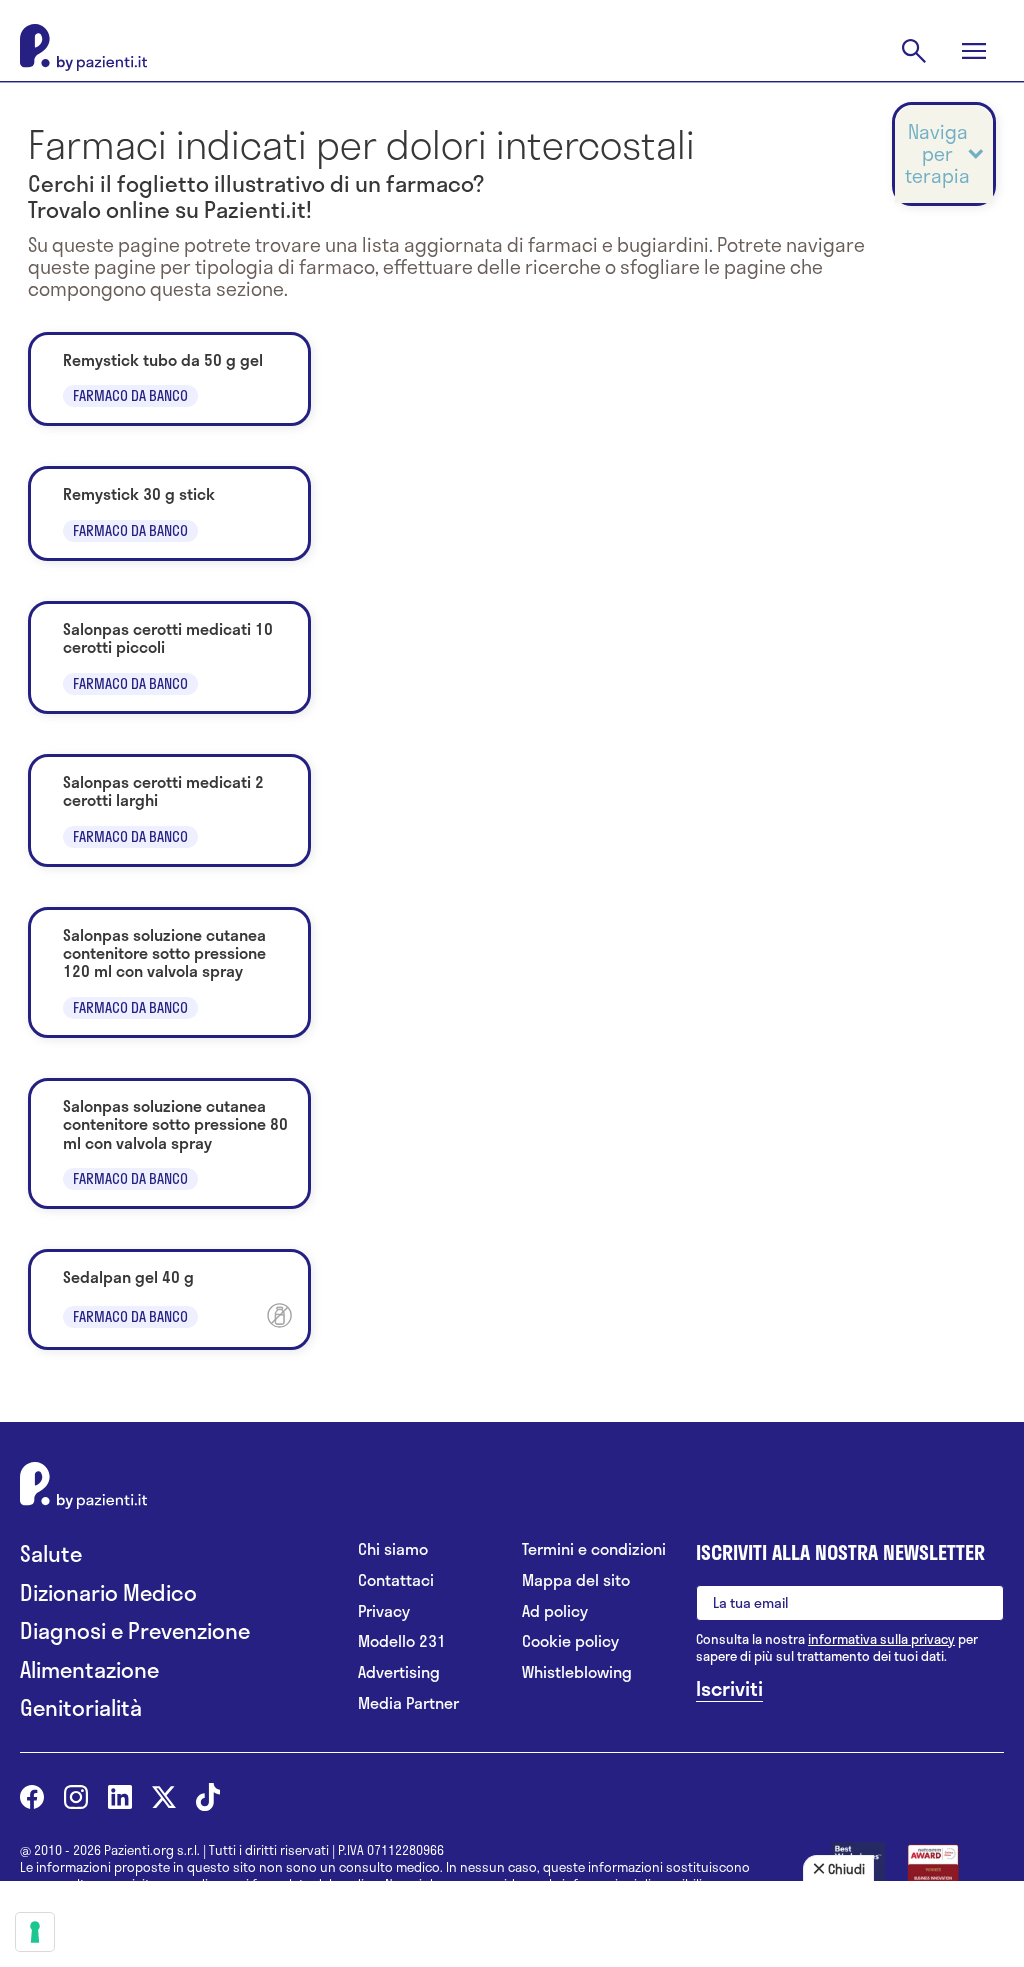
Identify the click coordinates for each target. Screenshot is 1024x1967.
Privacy (384, 1611)
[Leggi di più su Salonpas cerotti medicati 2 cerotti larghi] (169, 810)
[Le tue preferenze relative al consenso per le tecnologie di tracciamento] (35, 1932)
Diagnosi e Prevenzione (135, 1630)
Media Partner (408, 1703)
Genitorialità (81, 1707)
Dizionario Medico (108, 1592)
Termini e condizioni (594, 1549)
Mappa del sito (576, 1580)
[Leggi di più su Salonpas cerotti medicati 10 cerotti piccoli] (169, 657)
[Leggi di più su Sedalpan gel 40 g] (169, 1299)
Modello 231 (402, 1641)
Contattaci (396, 1580)
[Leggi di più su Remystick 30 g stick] (169, 513)
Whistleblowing (577, 1672)
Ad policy (555, 1611)
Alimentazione (89, 1669)
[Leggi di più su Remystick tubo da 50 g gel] (169, 379)
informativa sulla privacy (881, 1639)
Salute (51, 1553)
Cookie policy (570, 1641)
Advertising (399, 1672)
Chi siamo (393, 1549)
